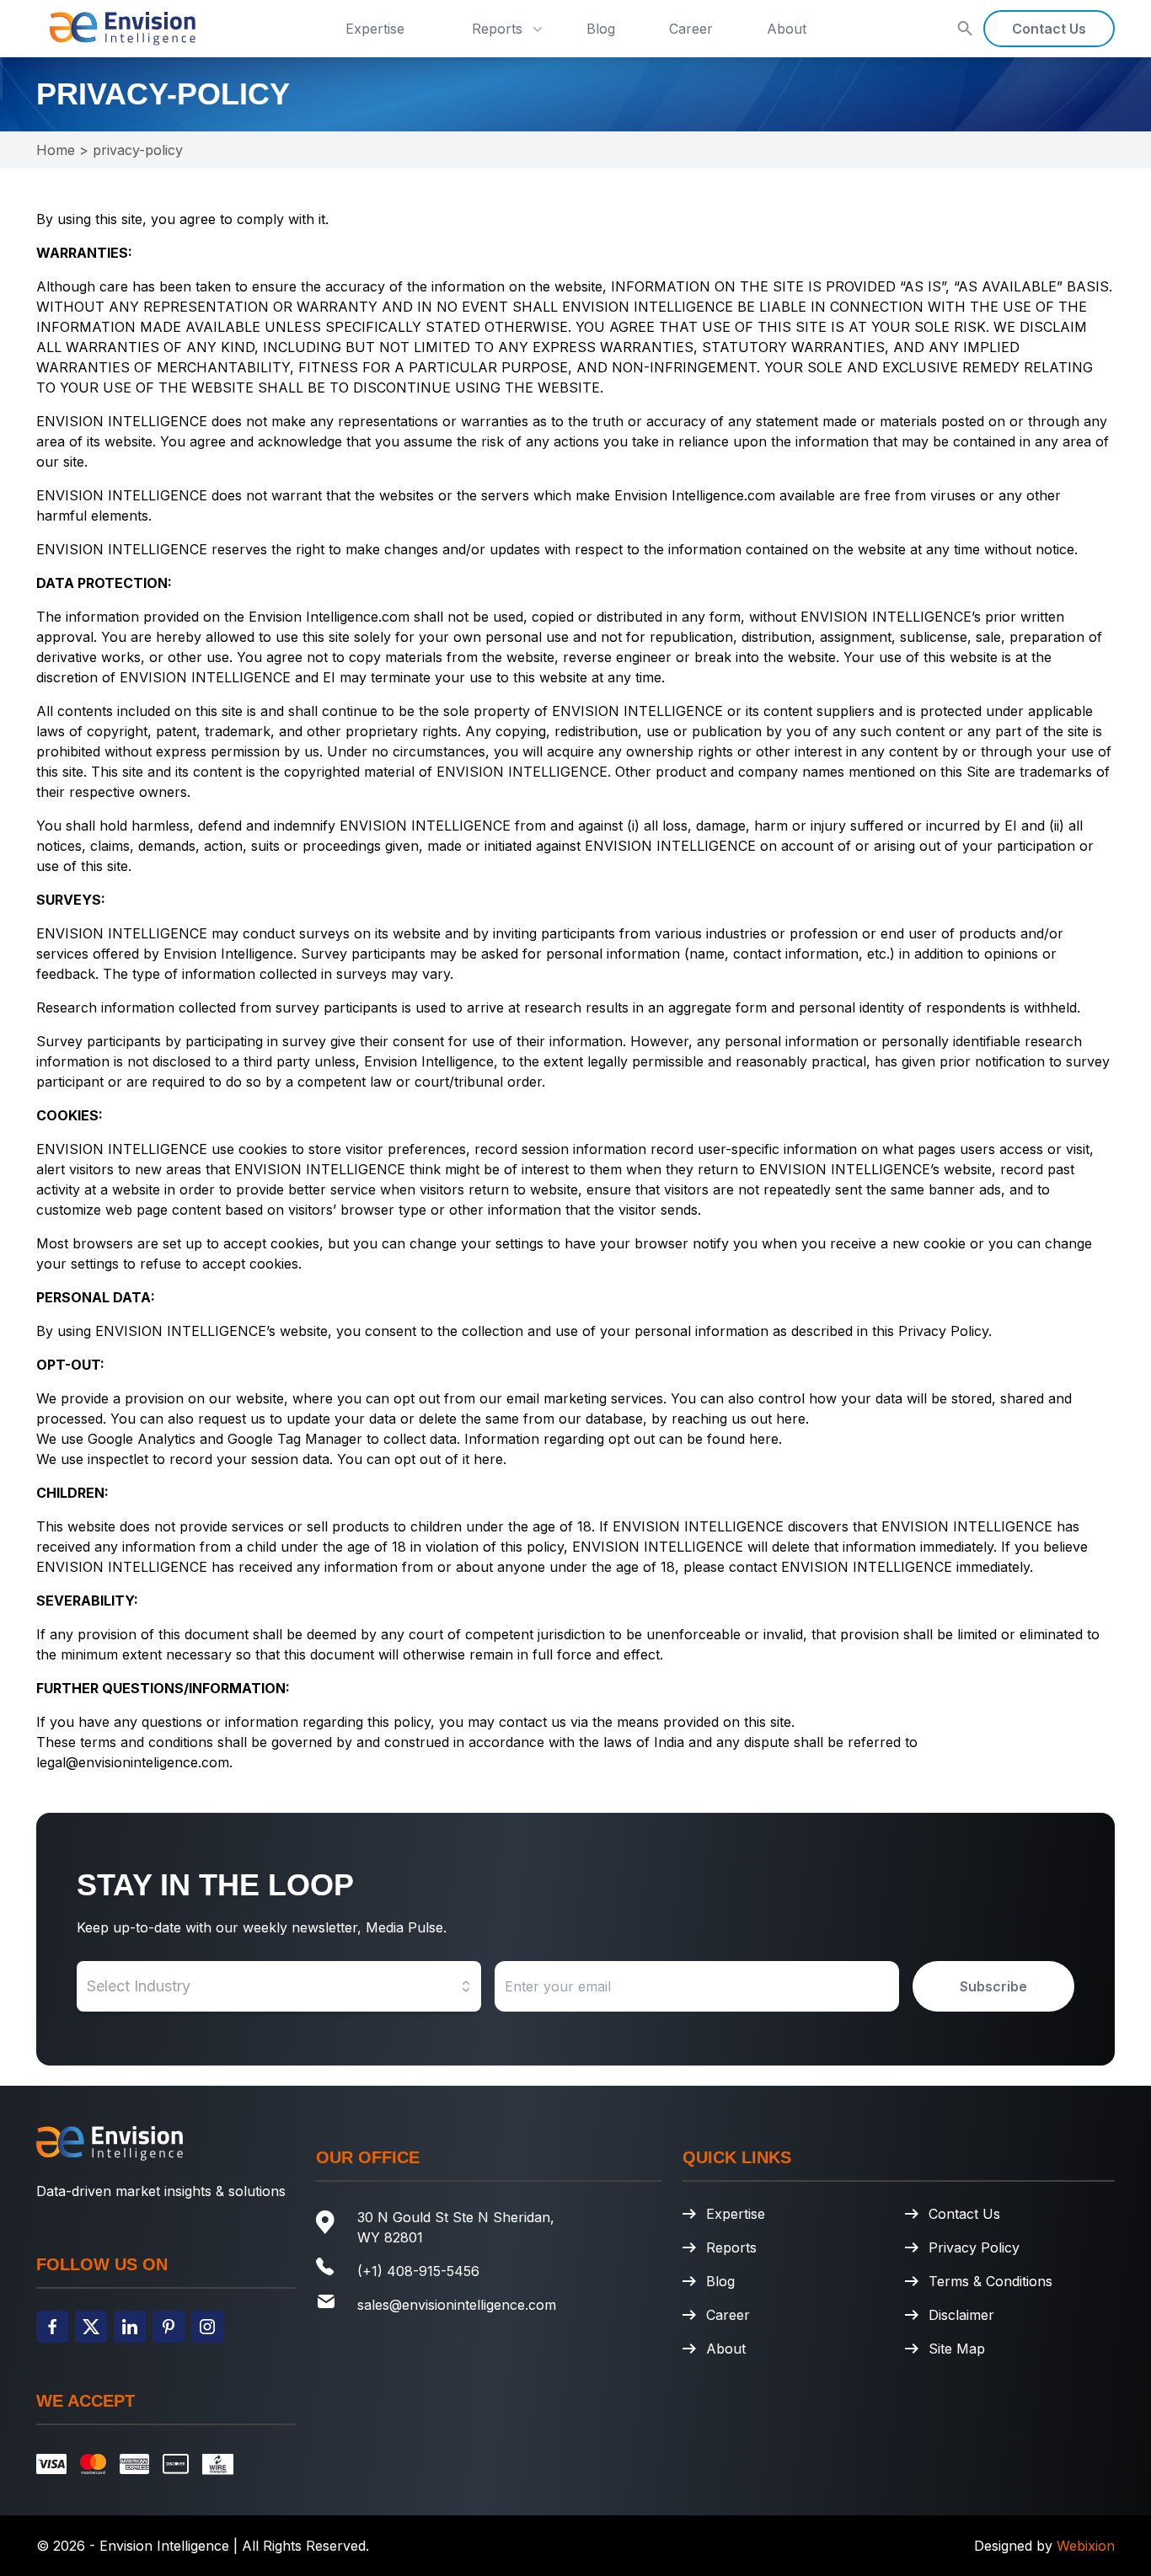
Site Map (957, 2349)
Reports (497, 29)
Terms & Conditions (990, 2281)
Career (691, 29)
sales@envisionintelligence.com (457, 2305)
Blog (601, 29)
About (787, 29)
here (791, 1419)
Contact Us (1049, 29)
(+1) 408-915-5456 (418, 2271)
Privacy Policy (974, 2247)
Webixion (1086, 2546)
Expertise (375, 29)
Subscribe (993, 1986)
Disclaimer (961, 2315)
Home (56, 150)
